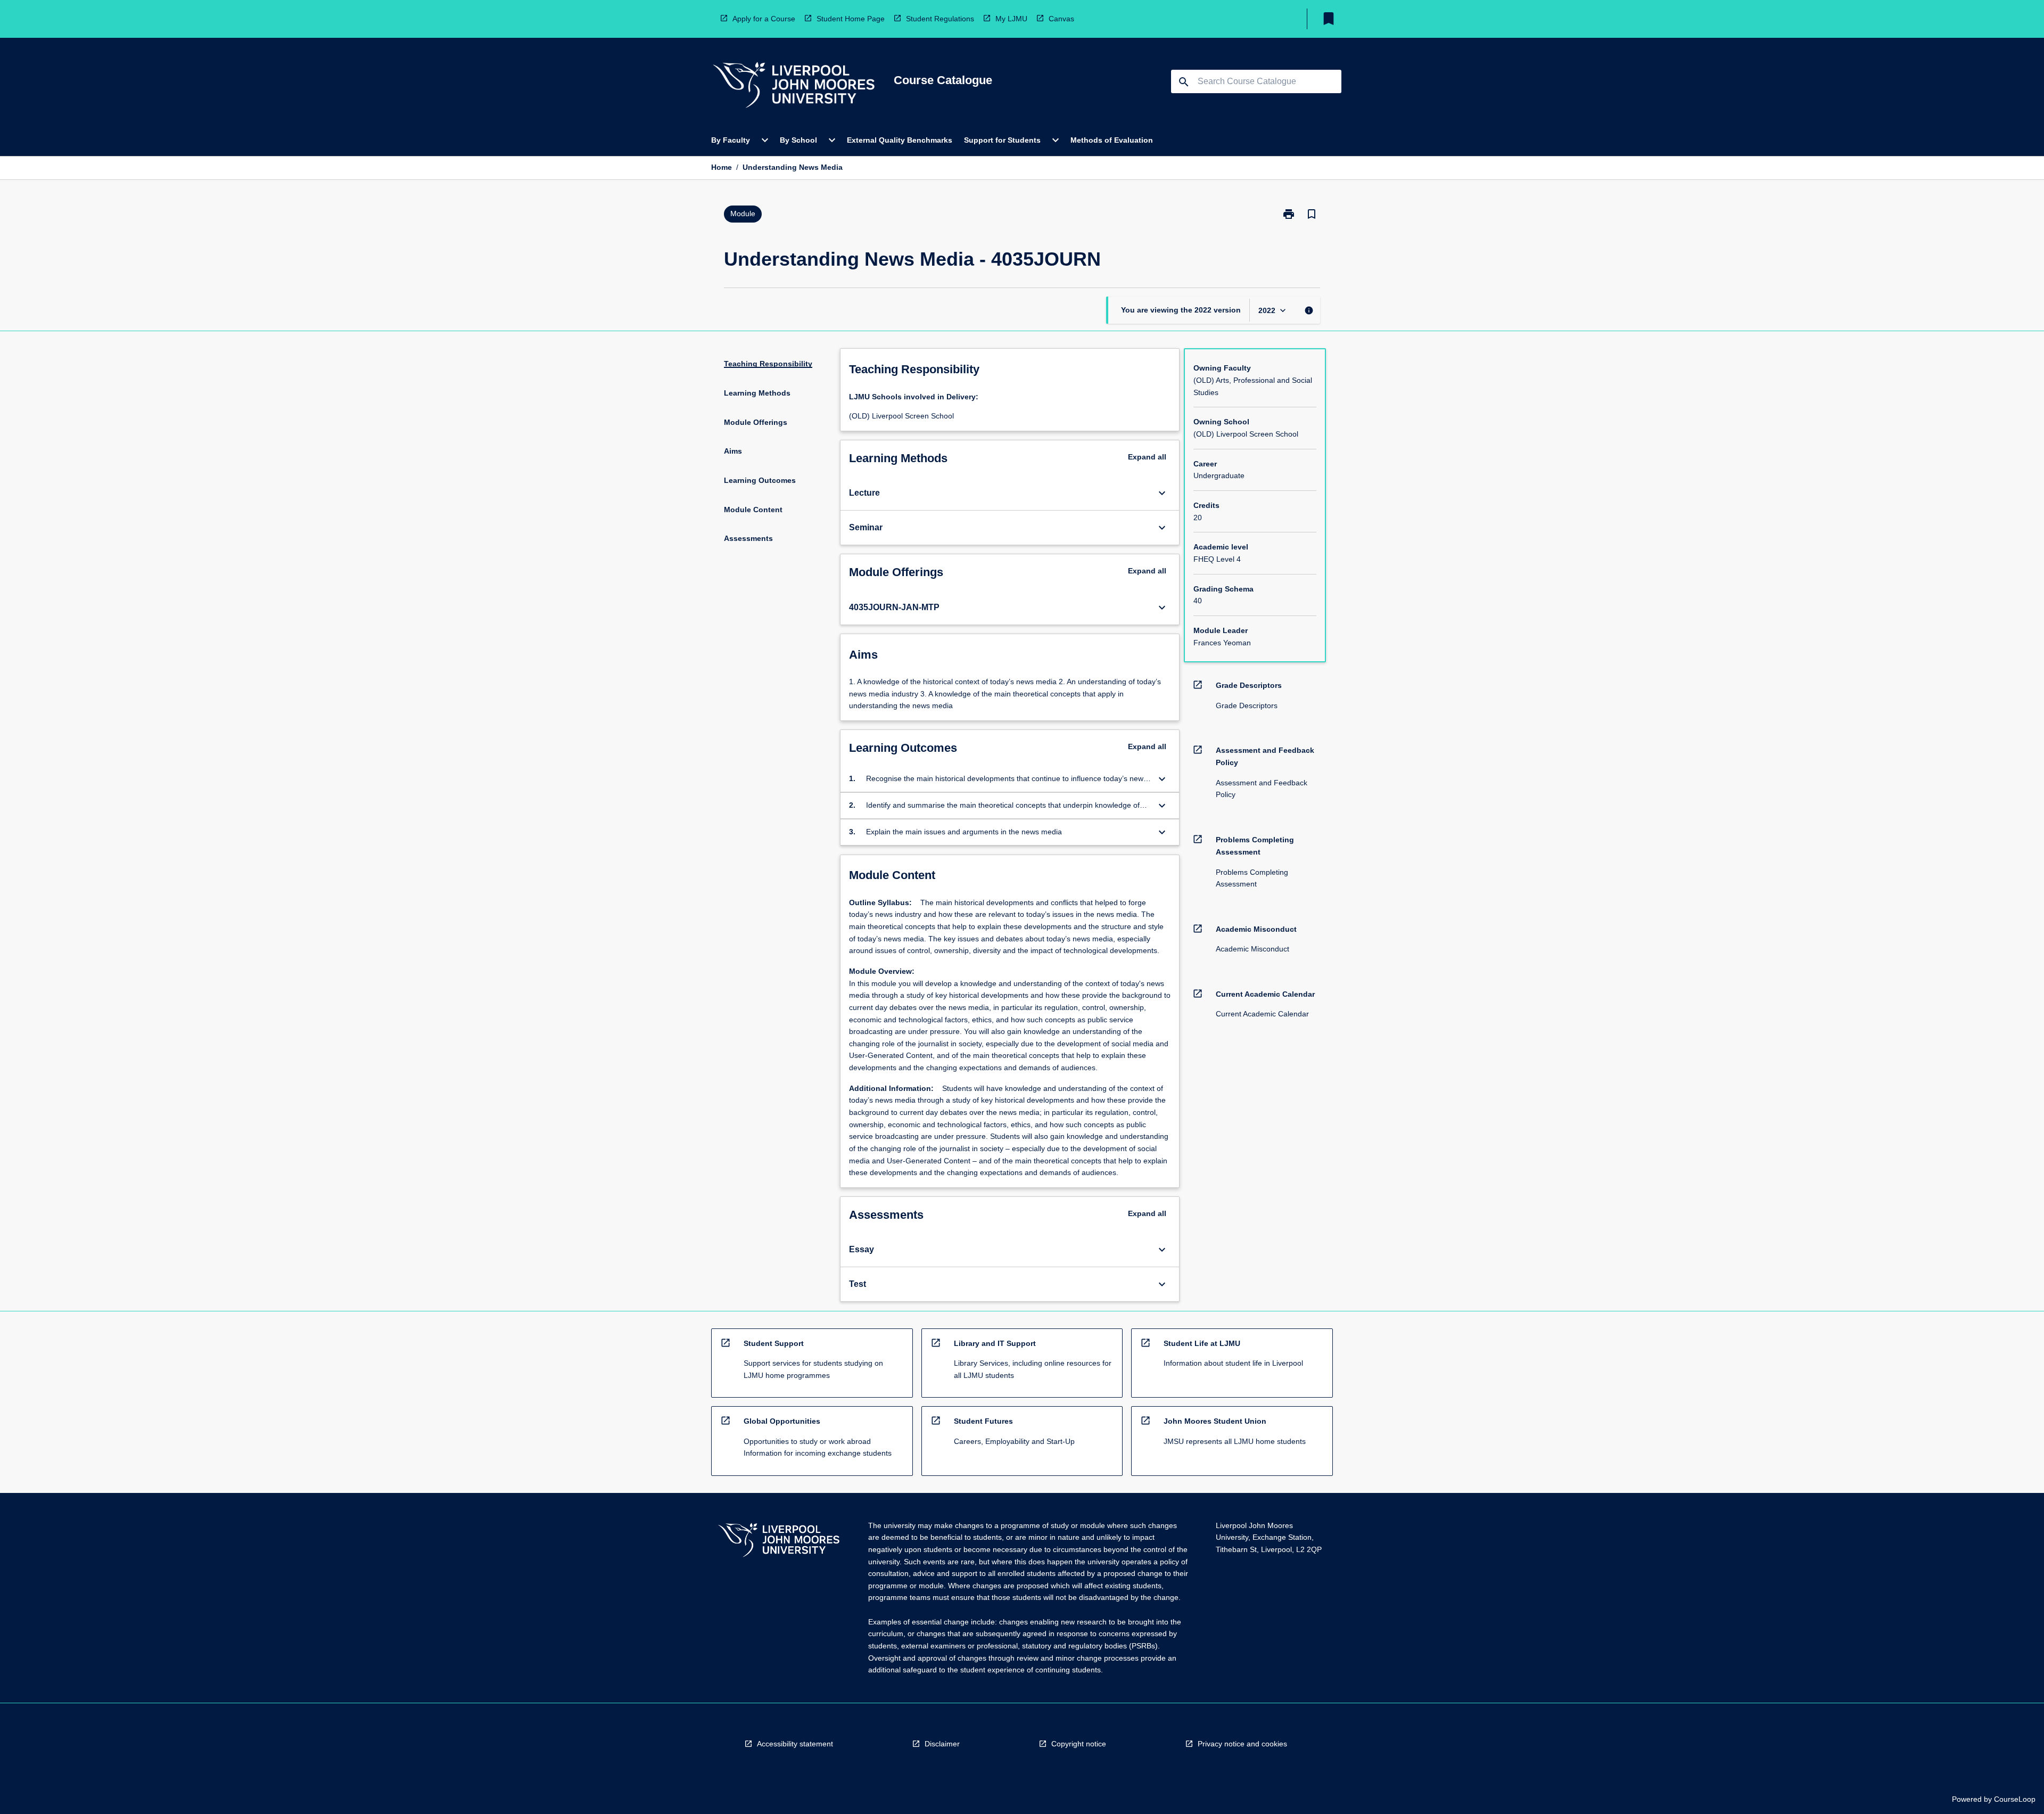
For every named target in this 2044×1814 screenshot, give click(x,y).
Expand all (1147, 457)
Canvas (1061, 19)
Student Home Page (851, 19)
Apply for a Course (764, 19)
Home (722, 167)
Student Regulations (940, 19)
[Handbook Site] (779, 1542)
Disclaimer (942, 1744)
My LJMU (1011, 19)
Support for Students (1002, 140)
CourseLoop (2015, 1799)
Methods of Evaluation (1112, 140)
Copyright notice (1079, 1744)
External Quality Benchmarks (900, 140)
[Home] (794, 87)
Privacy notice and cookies (1242, 1744)
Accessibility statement (795, 1744)
